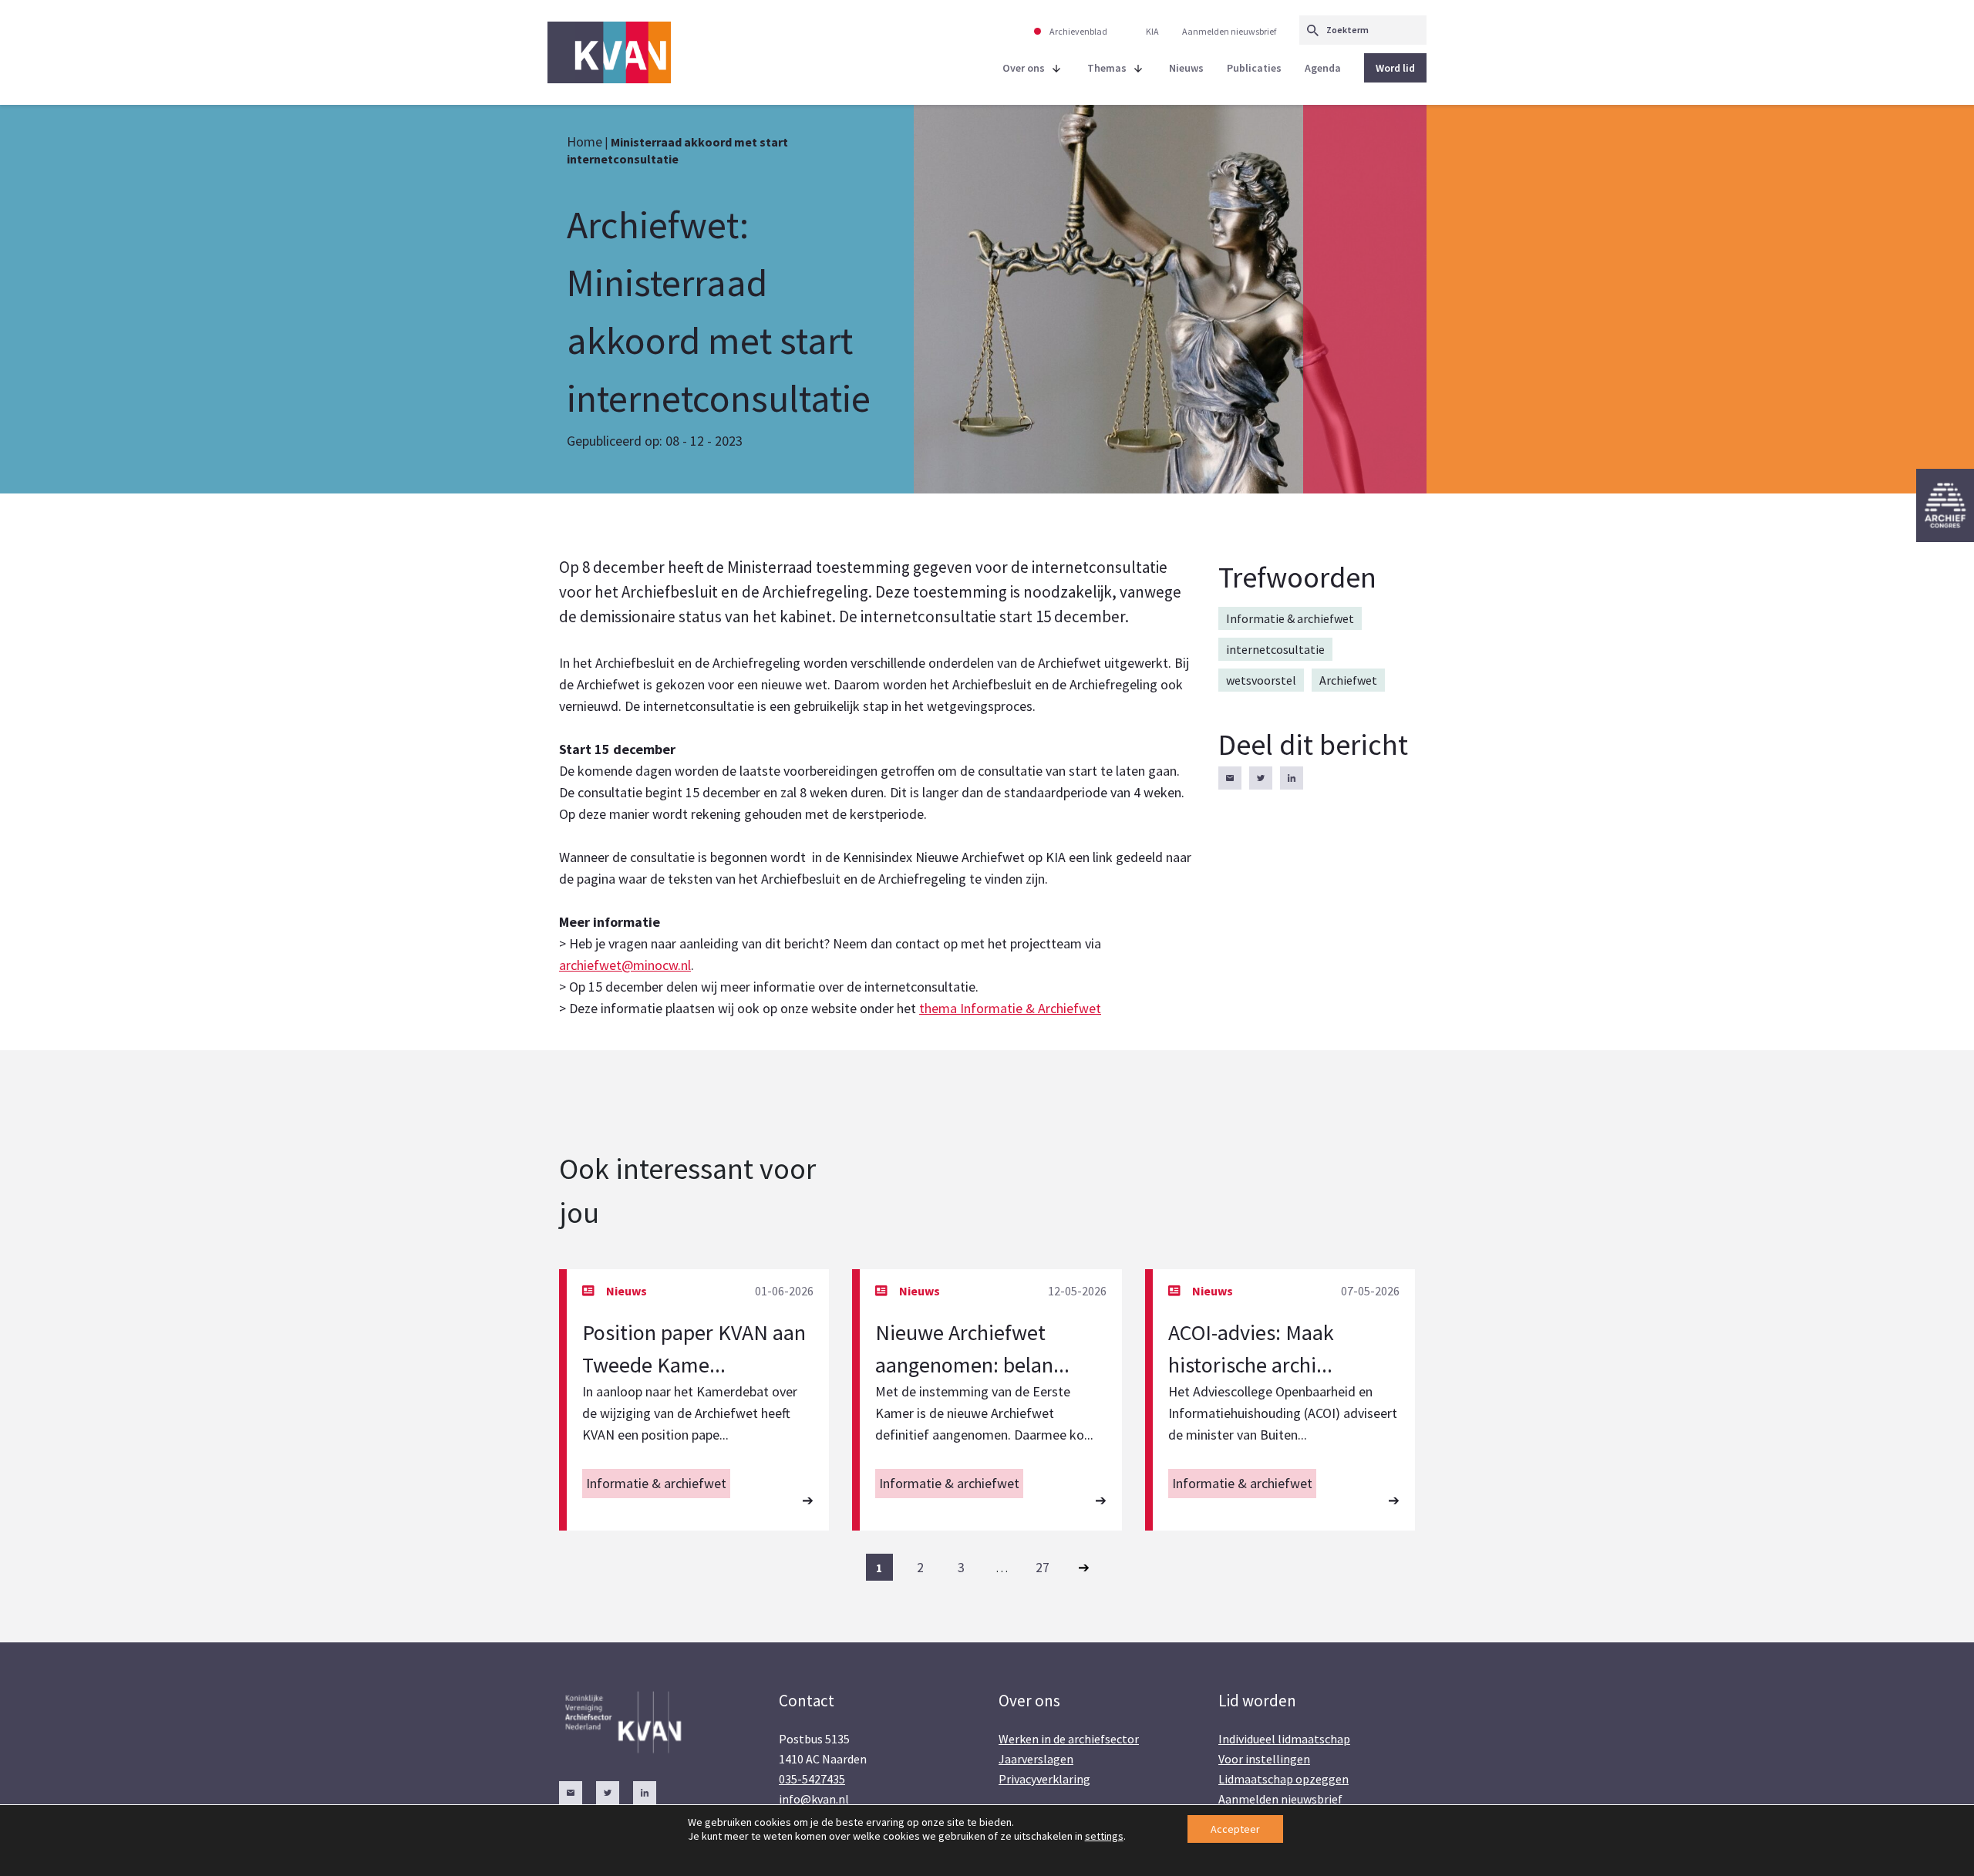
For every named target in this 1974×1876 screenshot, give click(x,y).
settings (1104, 1836)
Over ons (1024, 68)
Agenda (1323, 68)
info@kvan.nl (814, 1799)
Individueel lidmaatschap (1284, 1739)
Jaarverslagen (1036, 1759)
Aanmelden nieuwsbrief (1229, 31)
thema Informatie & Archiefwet (1010, 1008)
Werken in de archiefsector (1069, 1739)
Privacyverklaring (1044, 1779)
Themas (1107, 68)
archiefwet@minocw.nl (625, 965)
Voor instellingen (1264, 1759)
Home (584, 141)
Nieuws (1186, 68)
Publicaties (1254, 68)
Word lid (1395, 68)
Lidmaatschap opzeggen (1283, 1779)
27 (1043, 1567)
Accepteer (1235, 1829)
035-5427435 (812, 1779)
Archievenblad (1078, 31)
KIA (1152, 31)
